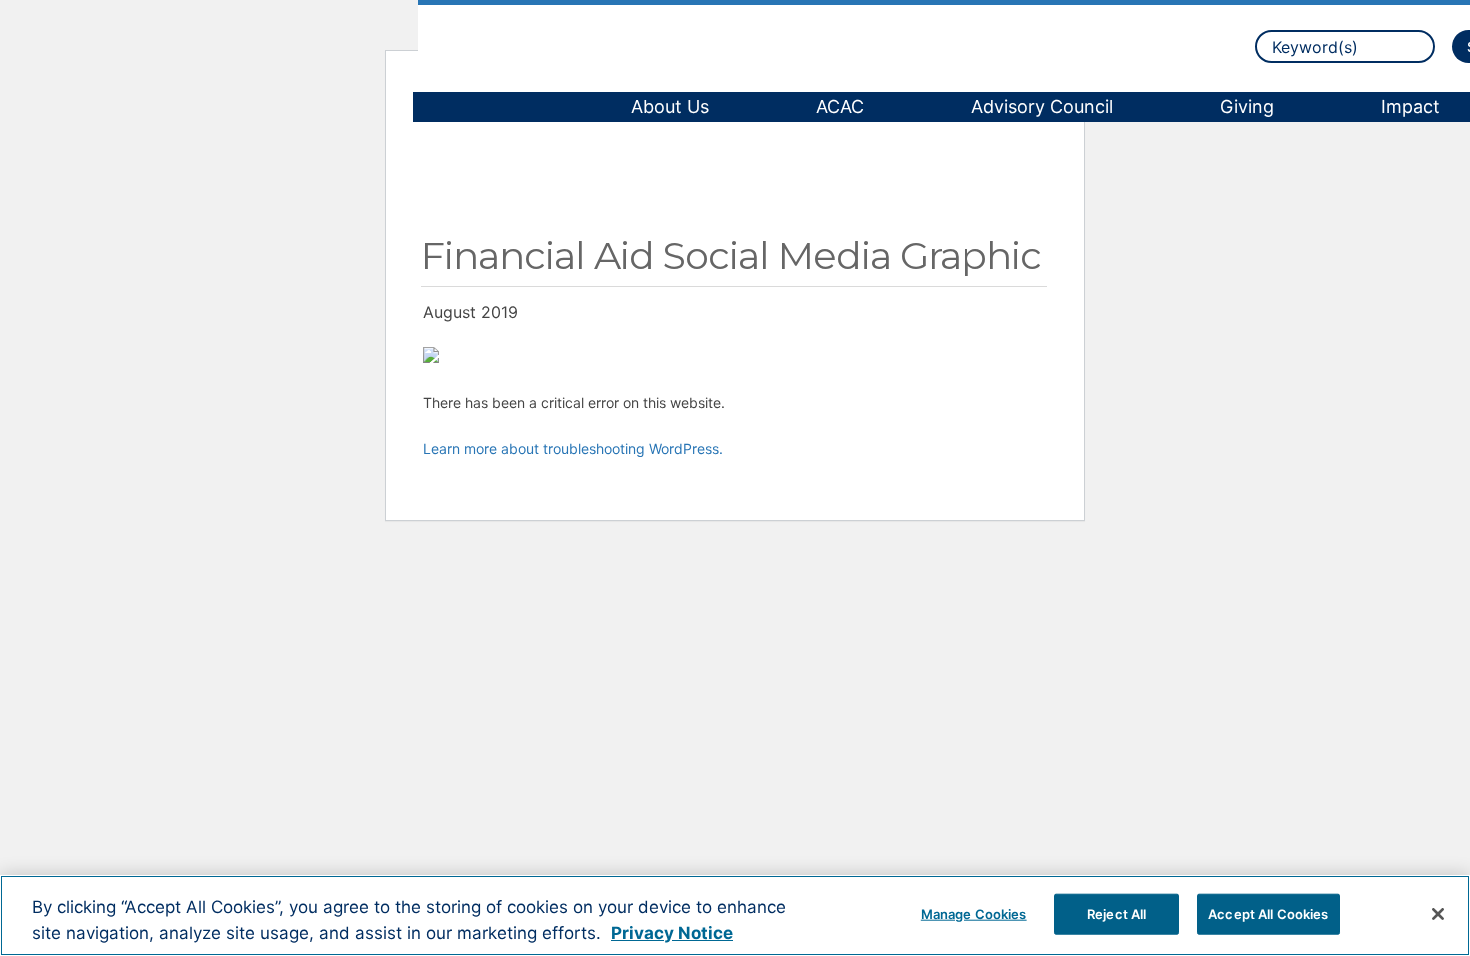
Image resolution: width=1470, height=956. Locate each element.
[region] (735, 915)
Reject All (1116, 913)
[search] (1345, 46)
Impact (1410, 106)
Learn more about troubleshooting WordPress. (573, 448)
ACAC (840, 106)
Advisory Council (1042, 106)
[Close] (1438, 914)
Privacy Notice (672, 933)
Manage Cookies (974, 913)
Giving (1247, 106)
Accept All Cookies (1268, 913)
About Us (670, 106)
